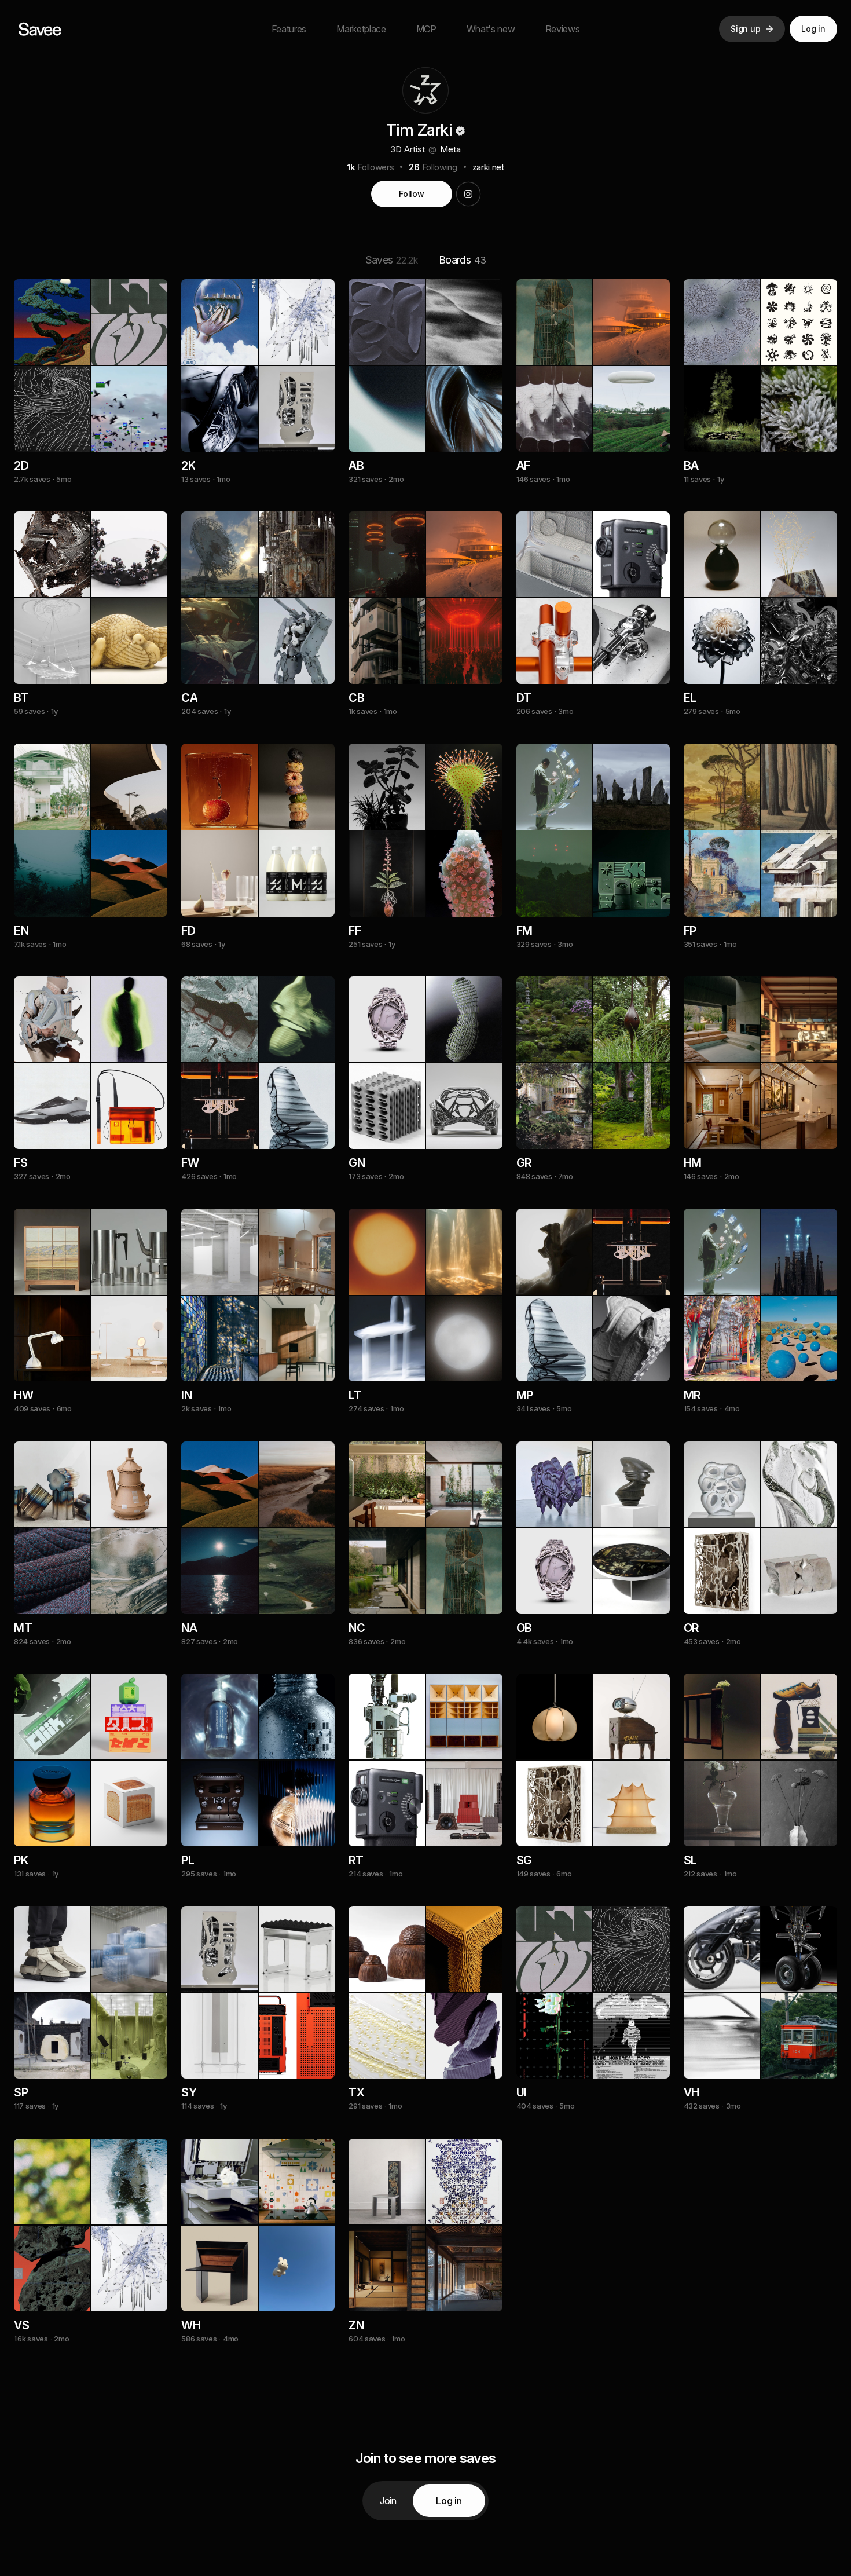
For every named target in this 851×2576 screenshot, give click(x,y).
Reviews (563, 29)
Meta (450, 149)
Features (289, 29)
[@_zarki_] (468, 194)
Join (388, 2501)
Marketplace (361, 29)
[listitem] (91, 395)
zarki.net (488, 167)
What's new (491, 29)
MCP (426, 29)
